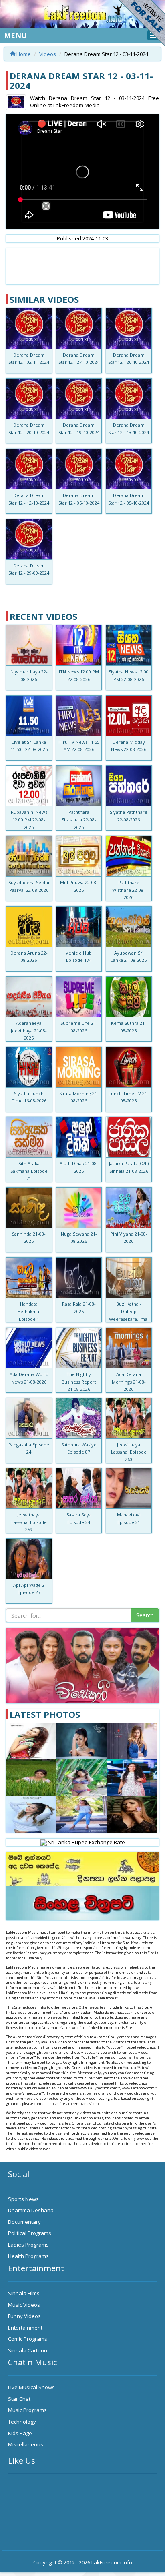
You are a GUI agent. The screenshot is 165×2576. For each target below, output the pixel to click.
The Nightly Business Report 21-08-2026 (79, 1382)
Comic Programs (28, 2339)
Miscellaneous (26, 2444)
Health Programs (28, 2256)
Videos (48, 54)
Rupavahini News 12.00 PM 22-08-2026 (29, 819)
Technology (22, 2422)
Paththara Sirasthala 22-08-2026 (79, 819)
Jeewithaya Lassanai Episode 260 (129, 1452)
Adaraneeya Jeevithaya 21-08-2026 (29, 1030)
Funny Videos (24, 2316)
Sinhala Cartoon (28, 2350)
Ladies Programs (28, 2245)
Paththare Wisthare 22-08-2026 (129, 890)
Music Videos (24, 2305)
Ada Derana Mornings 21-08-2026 (129, 1382)
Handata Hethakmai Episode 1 (29, 1311)
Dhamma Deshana (31, 2210)
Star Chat (19, 2399)
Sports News (23, 2199)
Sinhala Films (24, 2293)
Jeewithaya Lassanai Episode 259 (29, 1522)
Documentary (24, 2222)
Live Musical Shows (31, 2387)
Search (145, 1615)
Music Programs (27, 2410)
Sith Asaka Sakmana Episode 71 (29, 1171)
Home (23, 54)
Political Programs (30, 2233)
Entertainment (25, 2328)
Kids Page (20, 2433)
